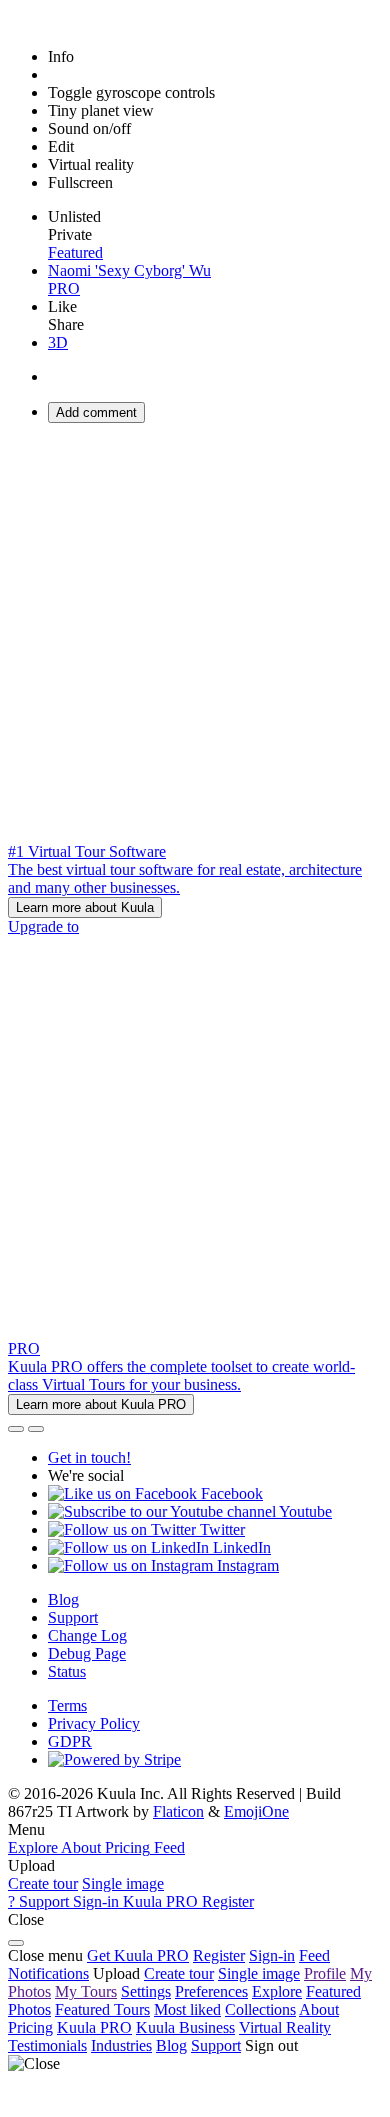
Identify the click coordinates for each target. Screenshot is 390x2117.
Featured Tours (102, 2009)
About (319, 2009)
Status (67, 1671)
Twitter (220, 1529)
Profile (325, 1973)
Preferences (211, 1991)
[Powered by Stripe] (114, 1759)
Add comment (96, 412)
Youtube (304, 1511)
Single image (123, 1883)
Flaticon (178, 1811)
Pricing (30, 2027)
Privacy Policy (94, 1723)
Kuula (94, 2027)
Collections (260, 2009)
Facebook (230, 1493)
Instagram (246, 1565)
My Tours (86, 1991)
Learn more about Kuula (85, 907)
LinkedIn (240, 1547)
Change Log (87, 1635)
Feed (314, 1955)
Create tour (43, 1883)
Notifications (48, 1973)
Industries (121, 2045)
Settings (146, 1991)
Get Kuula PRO (138, 1955)
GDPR (70, 1741)
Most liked (187, 2009)
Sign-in (272, 1955)
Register (219, 1955)
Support (73, 1617)
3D (58, 342)
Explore (277, 1991)
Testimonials (47, 2045)
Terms (67, 1705)
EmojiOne (256, 1811)
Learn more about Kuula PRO (101, 1404)
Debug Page (87, 1653)
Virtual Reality (285, 2027)
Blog (63, 1599)
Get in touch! (89, 1457)
